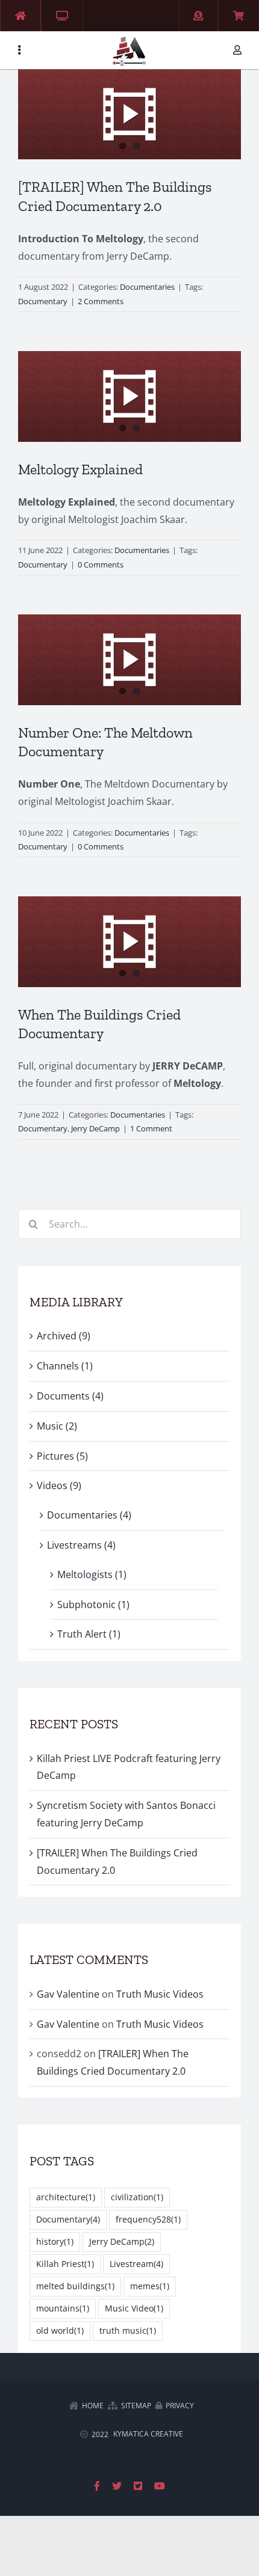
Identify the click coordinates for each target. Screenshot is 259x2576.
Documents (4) (70, 1396)
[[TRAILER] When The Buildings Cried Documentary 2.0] (129, 114)
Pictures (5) (62, 1456)
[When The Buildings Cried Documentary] (129, 941)
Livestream (136, 2264)
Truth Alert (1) (89, 1634)
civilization (137, 2197)
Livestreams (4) (81, 1545)
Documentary (43, 301)
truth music (128, 2330)
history (55, 2241)
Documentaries (147, 287)
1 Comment (151, 1128)
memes (150, 2286)
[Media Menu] (19, 50)
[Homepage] (20, 16)
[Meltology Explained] (129, 396)
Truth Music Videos (160, 1994)
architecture (66, 2197)
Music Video (134, 2308)
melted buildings (75, 2286)
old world (60, 2330)
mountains (63, 2308)
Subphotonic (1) (93, 1605)
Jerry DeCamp (95, 1128)
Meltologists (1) (92, 1574)
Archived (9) (64, 1336)
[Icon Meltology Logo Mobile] (129, 38)
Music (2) (57, 1426)
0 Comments (101, 564)
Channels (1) (65, 1366)
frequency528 (148, 2219)
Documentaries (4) (89, 1515)
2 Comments (101, 301)
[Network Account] (240, 50)
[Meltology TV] (62, 16)
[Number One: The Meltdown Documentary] (129, 659)
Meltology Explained (80, 469)
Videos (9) (59, 1485)
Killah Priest (65, 2264)
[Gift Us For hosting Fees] (198, 16)
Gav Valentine (68, 1994)
